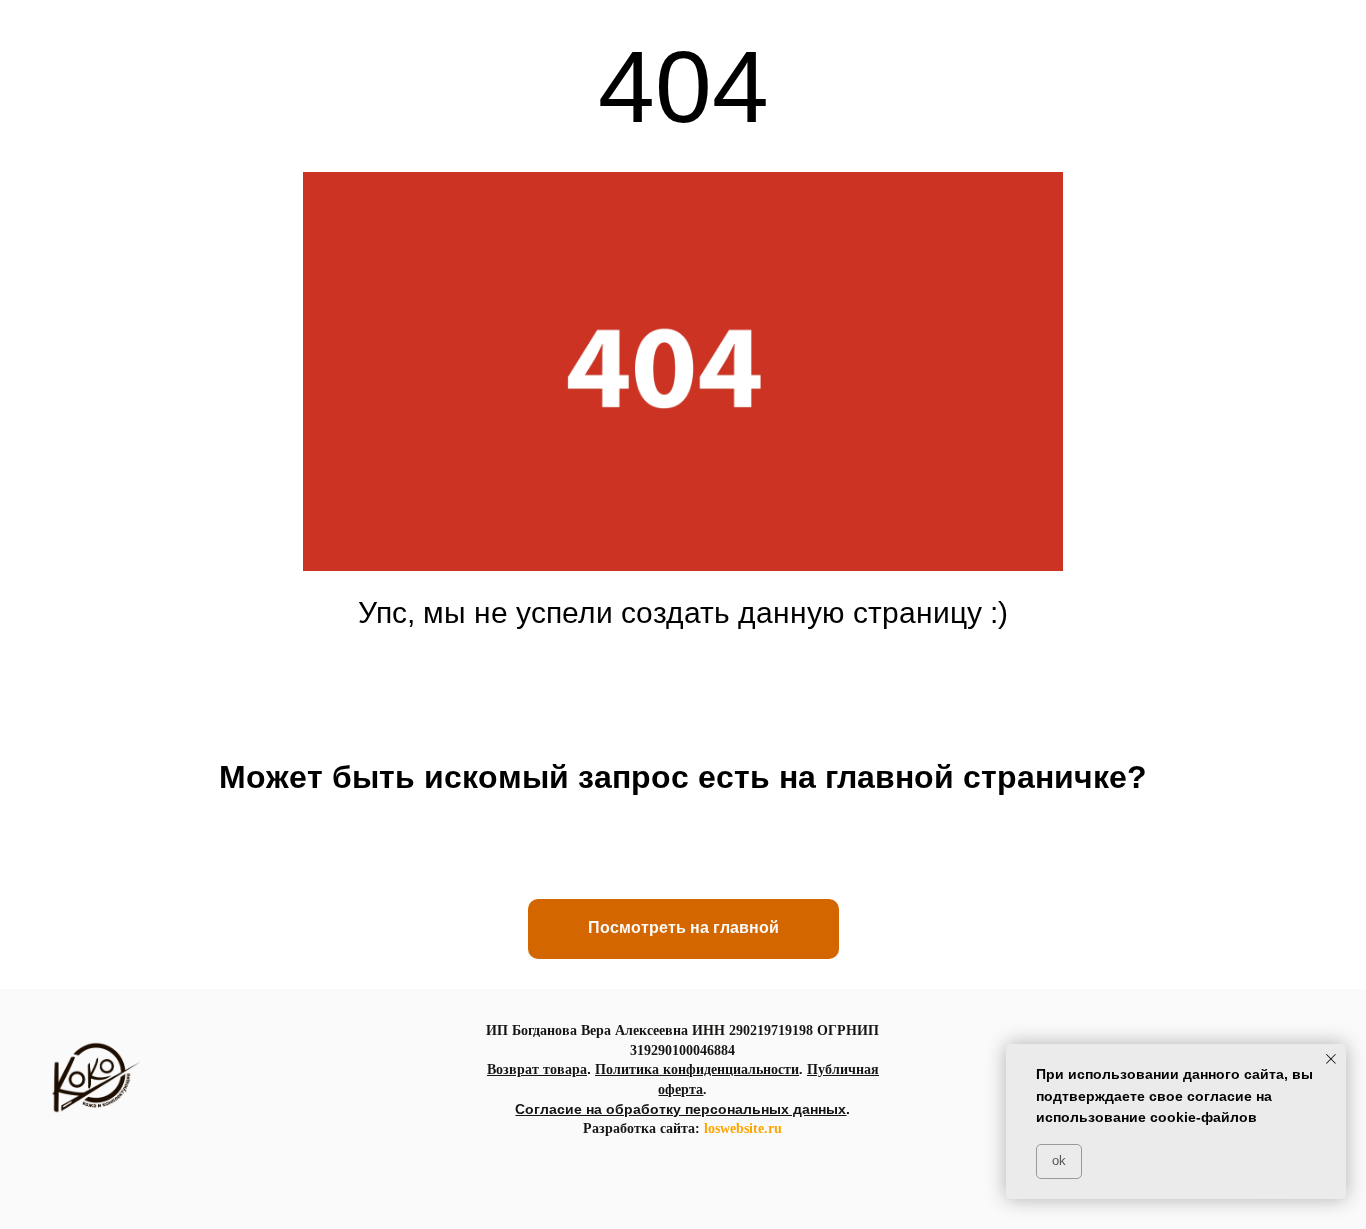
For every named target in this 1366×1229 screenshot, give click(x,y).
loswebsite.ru (743, 1128)
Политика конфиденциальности (697, 1069)
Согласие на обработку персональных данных (680, 1109)
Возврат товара (537, 1069)
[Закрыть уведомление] (1331, 1059)
